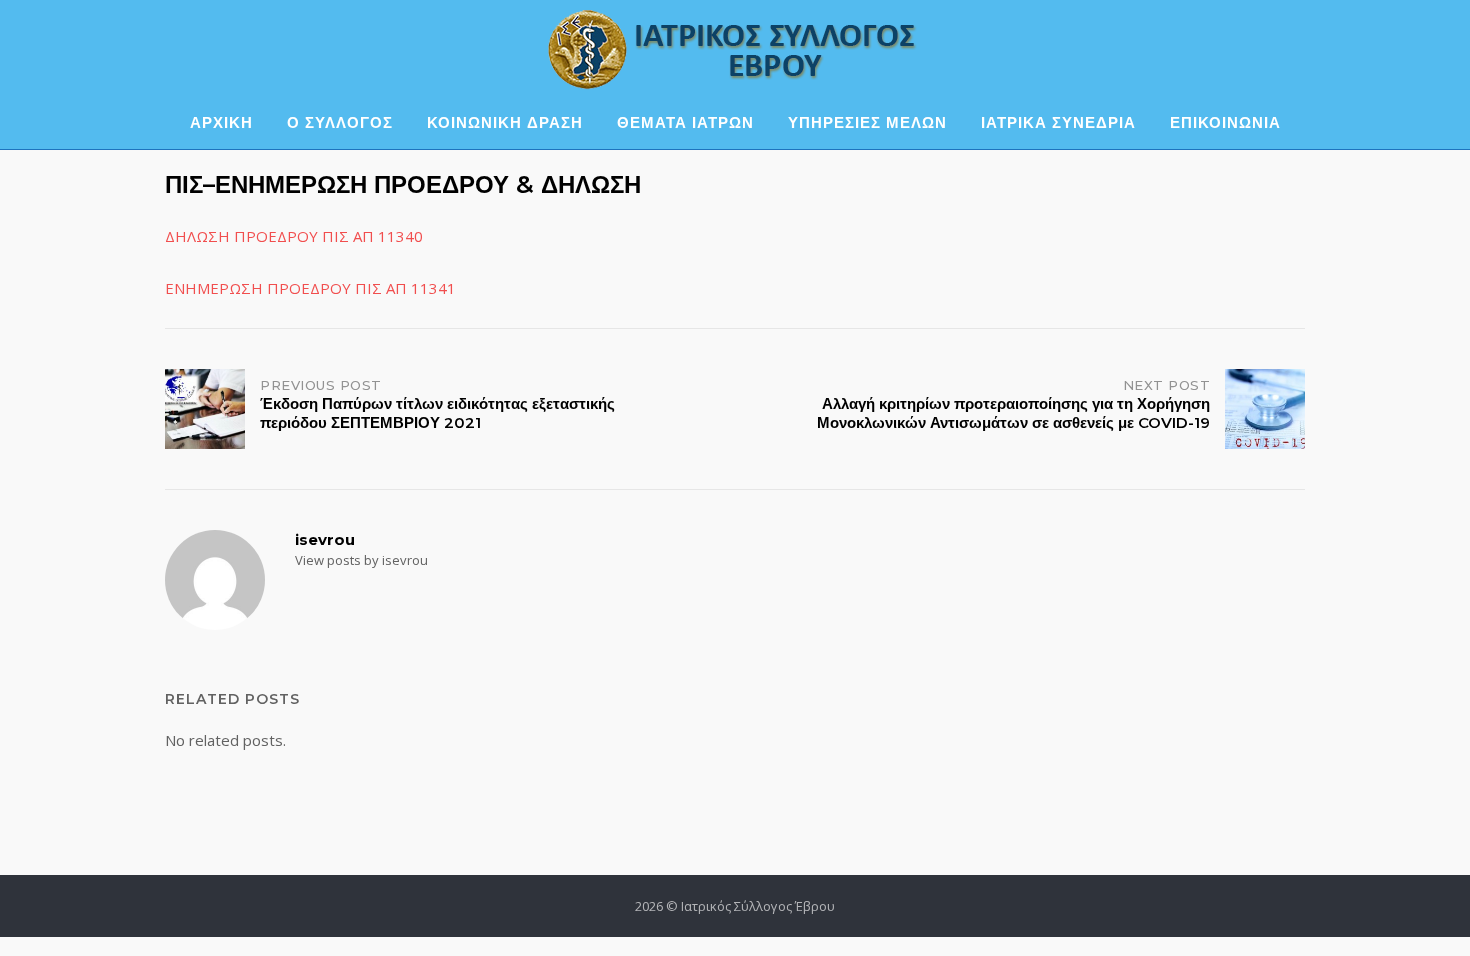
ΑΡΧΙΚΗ (221, 122)
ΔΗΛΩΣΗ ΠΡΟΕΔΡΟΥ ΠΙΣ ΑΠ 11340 (294, 236)
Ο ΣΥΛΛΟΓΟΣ (340, 122)
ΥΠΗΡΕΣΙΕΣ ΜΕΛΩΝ (867, 122)
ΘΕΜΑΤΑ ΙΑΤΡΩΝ (685, 122)
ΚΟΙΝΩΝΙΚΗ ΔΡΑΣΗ (505, 122)
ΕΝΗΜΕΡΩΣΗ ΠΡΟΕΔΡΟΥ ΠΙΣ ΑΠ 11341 (310, 288)
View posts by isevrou (361, 560)
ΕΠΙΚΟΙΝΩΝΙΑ (1225, 122)
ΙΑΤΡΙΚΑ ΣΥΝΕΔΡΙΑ (1058, 122)
